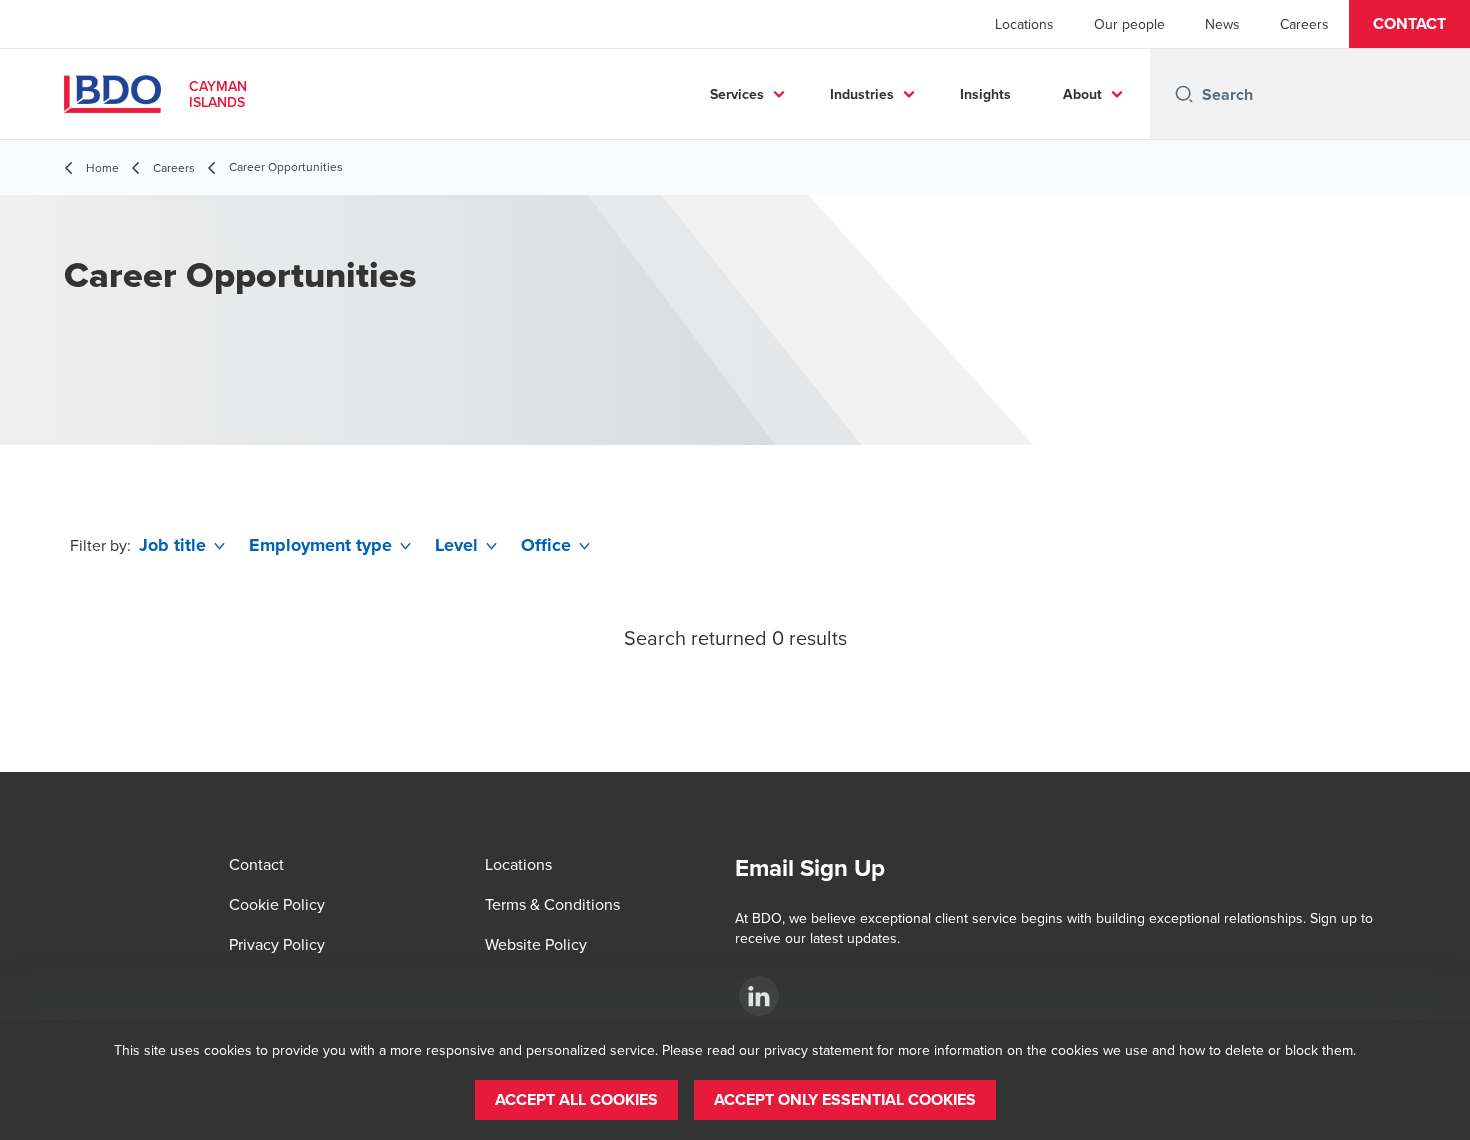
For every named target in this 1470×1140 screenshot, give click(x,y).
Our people (1129, 24)
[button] (1409, 24)
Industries (862, 94)
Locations (1024, 24)
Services (737, 94)
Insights (985, 94)
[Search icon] (1184, 94)
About (1082, 94)
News (1222, 24)
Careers (1304, 24)
